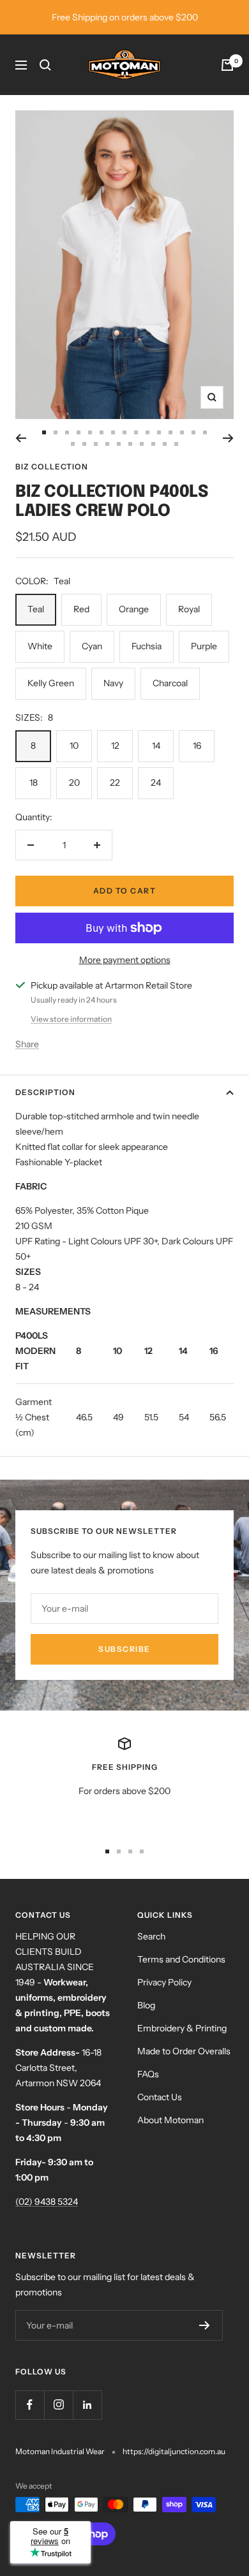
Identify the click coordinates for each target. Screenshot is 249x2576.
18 (34, 783)
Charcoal (170, 683)
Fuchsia (147, 646)
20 (74, 783)
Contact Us (160, 2097)
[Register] (205, 2325)
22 (115, 783)
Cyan (92, 646)
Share (27, 1044)
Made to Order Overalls (184, 2051)
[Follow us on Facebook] (30, 2405)
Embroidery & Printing (182, 2028)
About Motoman (170, 2120)
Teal (36, 609)
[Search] (45, 65)
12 (115, 746)
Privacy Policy (164, 1982)
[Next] (228, 438)
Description (45, 1092)
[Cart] (227, 65)
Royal (189, 609)
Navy (113, 683)
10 (74, 746)
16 (197, 746)
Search (151, 1936)
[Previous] (21, 438)
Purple (204, 646)
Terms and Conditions (181, 1959)
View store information (71, 1019)
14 (156, 746)
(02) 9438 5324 (47, 2202)
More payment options (125, 960)
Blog (146, 2005)
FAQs (148, 2074)
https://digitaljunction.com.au (174, 2451)
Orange (134, 609)
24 (156, 783)
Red (81, 609)
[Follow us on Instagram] (58, 2405)
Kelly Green (51, 683)
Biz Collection (52, 467)
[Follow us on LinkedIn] (87, 2405)
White (40, 646)
